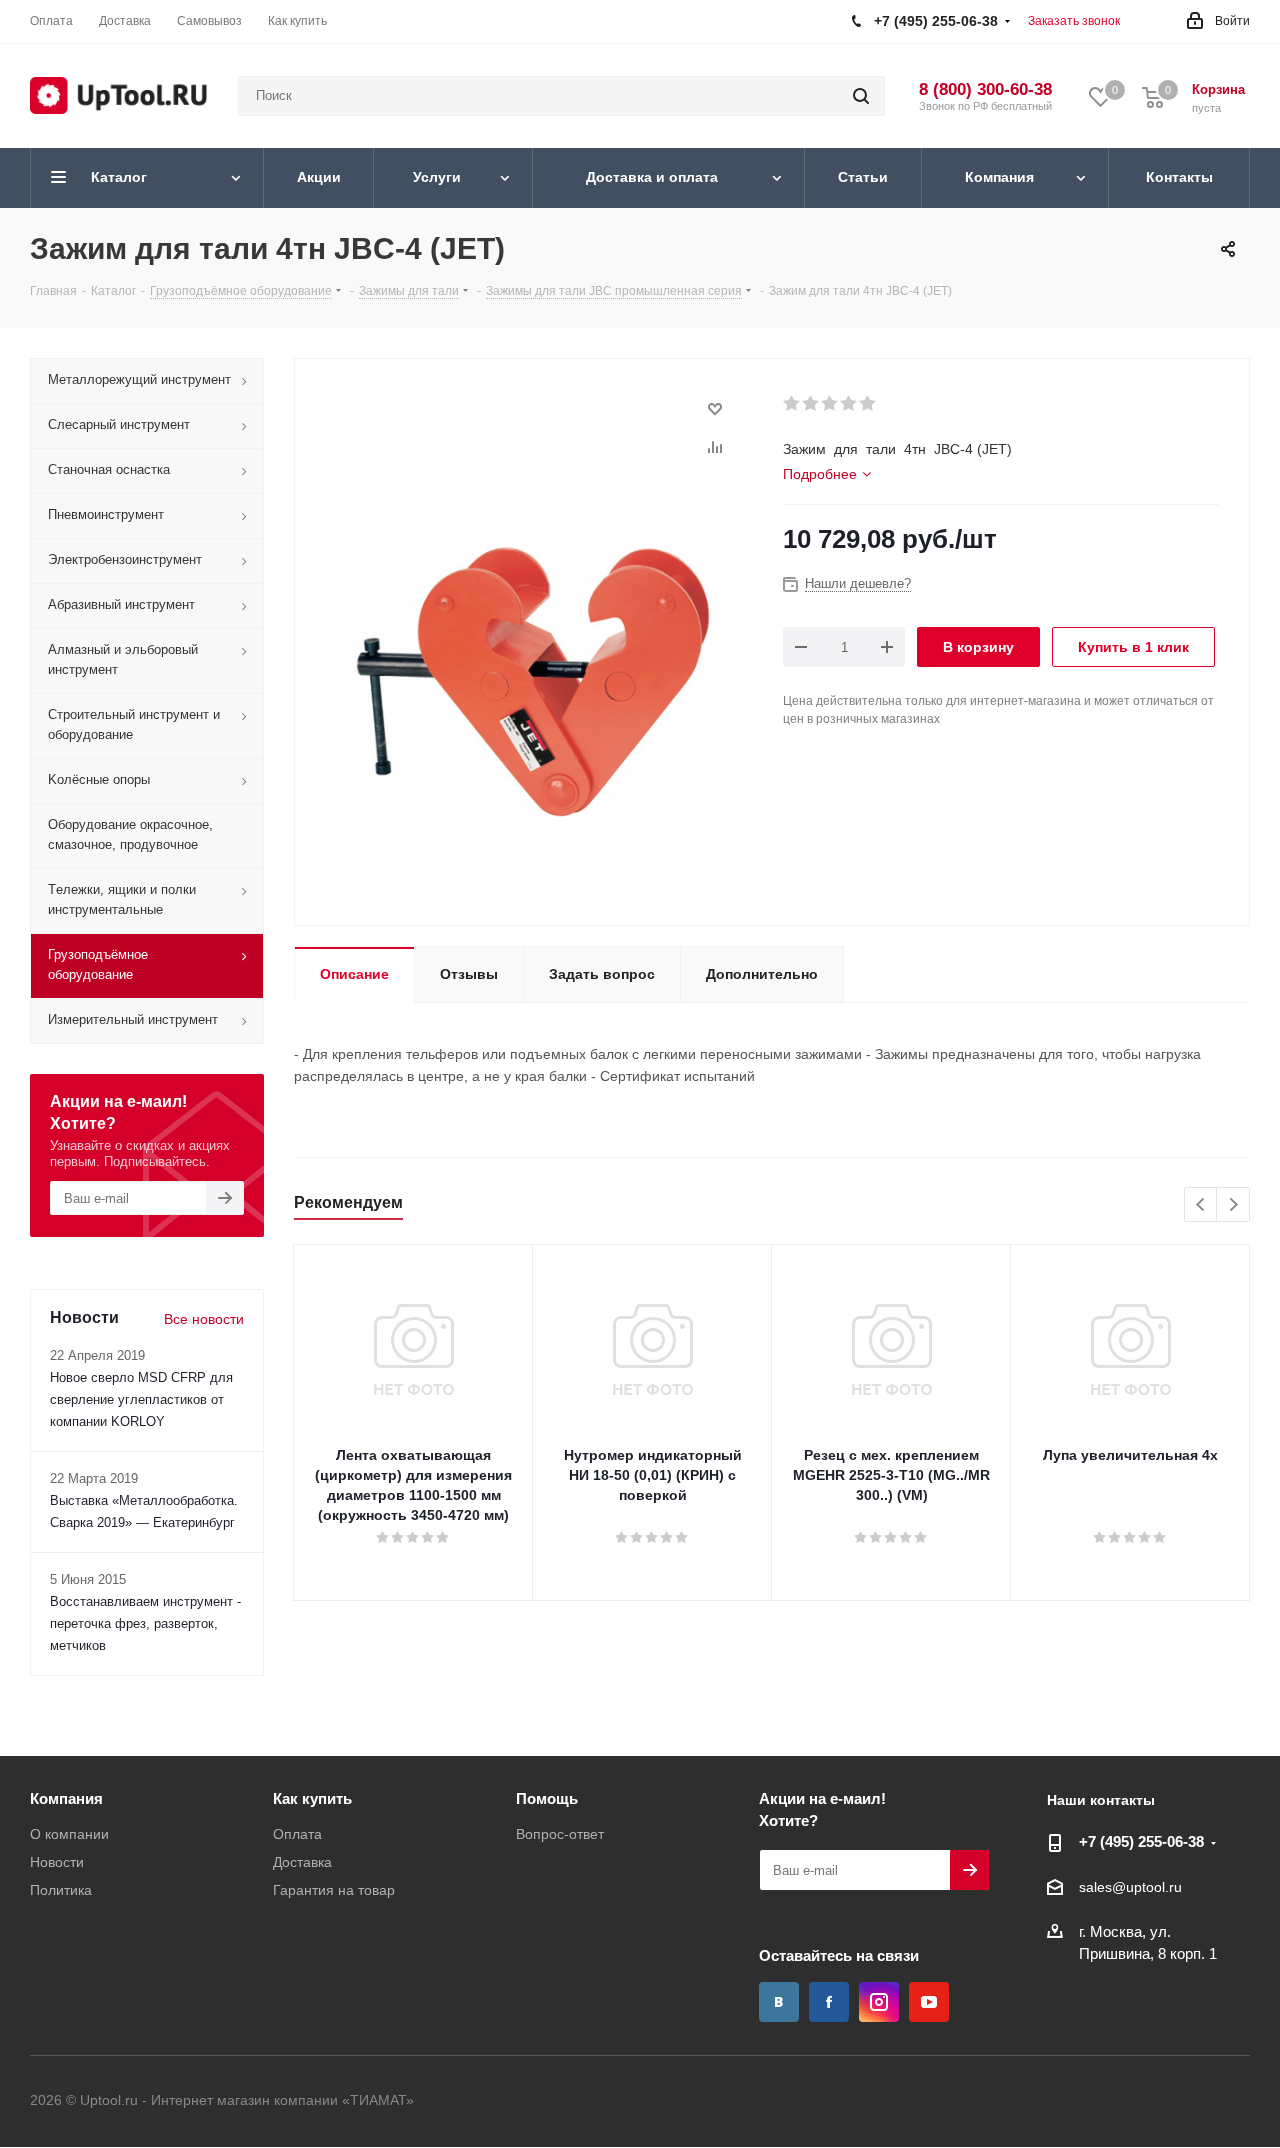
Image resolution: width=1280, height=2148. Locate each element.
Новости (57, 1862)
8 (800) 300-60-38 (985, 89)
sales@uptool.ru (1130, 1888)
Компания (66, 1798)
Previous (1201, 1205)
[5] (868, 404)
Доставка (302, 1862)
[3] (830, 404)
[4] (849, 404)
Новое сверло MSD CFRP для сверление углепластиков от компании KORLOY (141, 1399)
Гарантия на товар (334, 1890)
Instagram (879, 2002)
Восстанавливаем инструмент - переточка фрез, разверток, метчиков (145, 1623)
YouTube (929, 2002)
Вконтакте (779, 2002)
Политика (61, 1890)
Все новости (204, 1319)
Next (1233, 1205)
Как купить (312, 1798)
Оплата (297, 1834)
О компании (69, 1834)
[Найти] (861, 96)
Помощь (547, 1798)
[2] (811, 404)
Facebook (829, 2002)
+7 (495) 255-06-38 (1141, 1841)
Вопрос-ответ (560, 1834)
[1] (792, 404)
